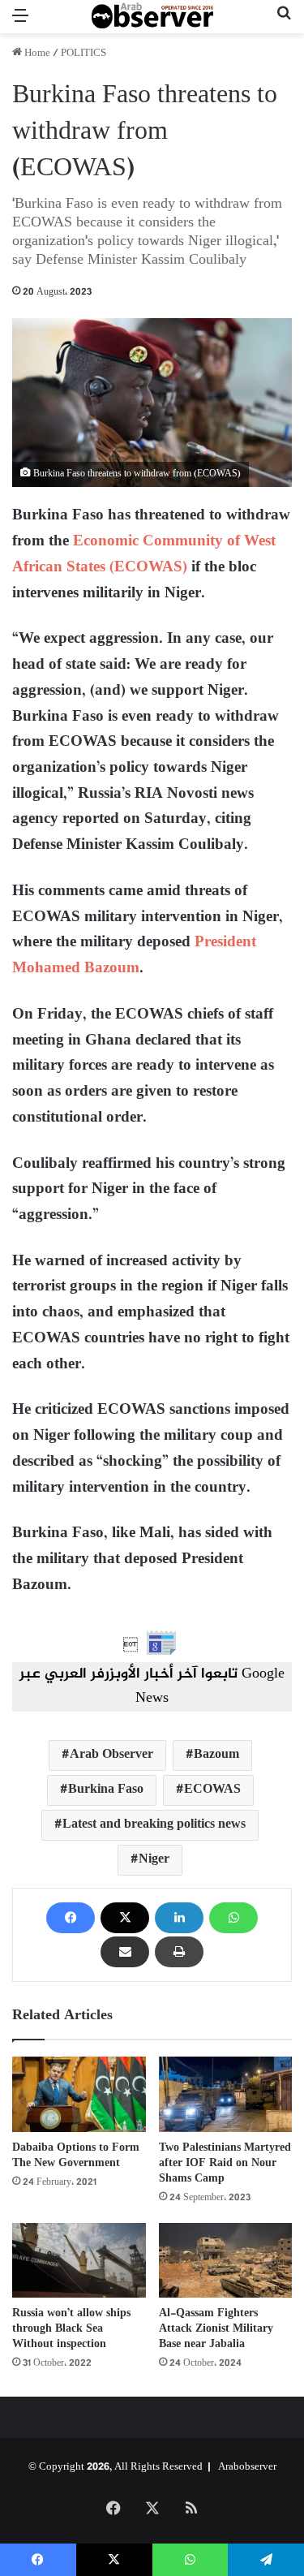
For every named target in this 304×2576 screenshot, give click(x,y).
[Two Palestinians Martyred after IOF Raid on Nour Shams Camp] (226, 2094)
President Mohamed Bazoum (134, 956)
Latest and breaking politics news (154, 1825)
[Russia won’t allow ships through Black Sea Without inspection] (79, 2261)
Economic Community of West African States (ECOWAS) (144, 555)
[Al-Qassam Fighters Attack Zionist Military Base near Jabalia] (226, 2261)
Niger (154, 1860)
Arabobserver (247, 2467)
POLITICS (83, 54)
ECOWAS (212, 1790)
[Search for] (284, 23)
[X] (125, 1918)
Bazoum (216, 1755)
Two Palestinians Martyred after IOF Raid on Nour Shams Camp (225, 2163)
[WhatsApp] (233, 1918)
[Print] (179, 1952)
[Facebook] (71, 1918)
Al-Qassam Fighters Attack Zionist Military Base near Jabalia (216, 2329)
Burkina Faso (106, 1790)
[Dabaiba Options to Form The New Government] (79, 2094)
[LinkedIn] (179, 1918)
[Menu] (20, 23)
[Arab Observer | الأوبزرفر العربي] (152, 17)
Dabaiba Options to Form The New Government (76, 2156)
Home (36, 54)
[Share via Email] (125, 1952)
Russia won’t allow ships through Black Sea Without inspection (71, 2329)
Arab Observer (111, 1755)
